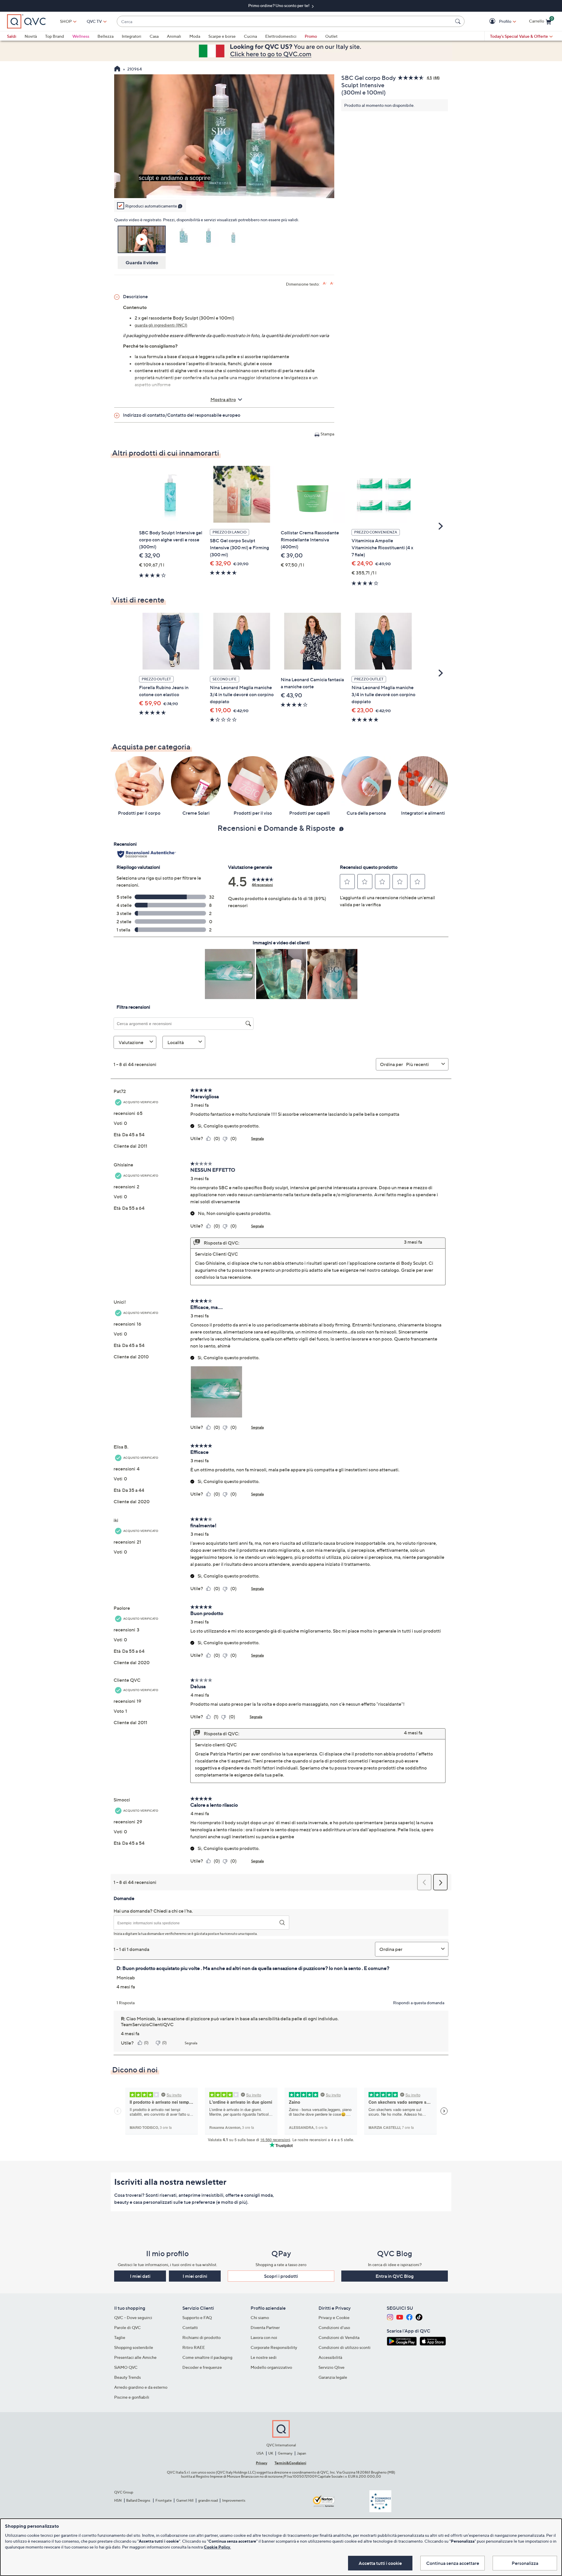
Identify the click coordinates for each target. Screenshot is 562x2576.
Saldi (12, 36)
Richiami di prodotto (202, 2337)
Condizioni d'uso (334, 2327)
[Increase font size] (325, 283)
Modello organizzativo (271, 2367)
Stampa (327, 434)
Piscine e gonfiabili (132, 2397)
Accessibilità (330, 2357)
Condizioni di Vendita (339, 2337)
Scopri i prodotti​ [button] (281, 2276)
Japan (301, 2453)
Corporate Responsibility (274, 2347)
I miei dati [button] (140, 2276)
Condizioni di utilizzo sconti (345, 2347)
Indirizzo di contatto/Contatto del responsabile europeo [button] (182, 415)
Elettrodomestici (281, 36)
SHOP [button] (66, 21)
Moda (195, 36)
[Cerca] (459, 21)
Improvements (234, 2500)
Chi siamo (260, 2317)
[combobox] (285, 22)
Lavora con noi (264, 2337)
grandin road (208, 2500)
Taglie (120, 2337)
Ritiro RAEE (194, 2347)
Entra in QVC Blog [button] (395, 2276)
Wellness (81, 36)
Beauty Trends (127, 2377)
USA (260, 2453)
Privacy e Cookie (334, 2317)
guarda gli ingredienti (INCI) (161, 325)
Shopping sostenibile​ (134, 2347)
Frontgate (164, 2500)
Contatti (190, 2327)
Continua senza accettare (453, 2563)
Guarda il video (142, 262)
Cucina (250, 36)
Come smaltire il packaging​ (207, 2357)
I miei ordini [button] (195, 2276)
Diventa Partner (265, 2327)
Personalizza (525, 2563)
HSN (118, 2500)
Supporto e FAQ (197, 2317)
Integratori (132, 36)
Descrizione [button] (135, 296)
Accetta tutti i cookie (380, 2563)
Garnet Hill (185, 2500)
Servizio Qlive (331, 2367)
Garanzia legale (333, 2377)
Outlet (331, 36)
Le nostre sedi (264, 2357)
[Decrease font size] (332, 283)
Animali (174, 36)
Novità (31, 36)
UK (271, 2453)
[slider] (224, 186)
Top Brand (55, 36)
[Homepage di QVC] (117, 69)
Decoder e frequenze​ (202, 2367)
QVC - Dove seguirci (133, 2317)
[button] (493, 22)
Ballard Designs (138, 2500)
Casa (154, 36)
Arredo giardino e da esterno (141, 2387)
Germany (285, 2453)
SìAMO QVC (126, 2367)
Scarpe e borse (222, 36)
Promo (311, 36)
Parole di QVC (127, 2327)
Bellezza (106, 36)
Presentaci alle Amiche (135, 2357)
